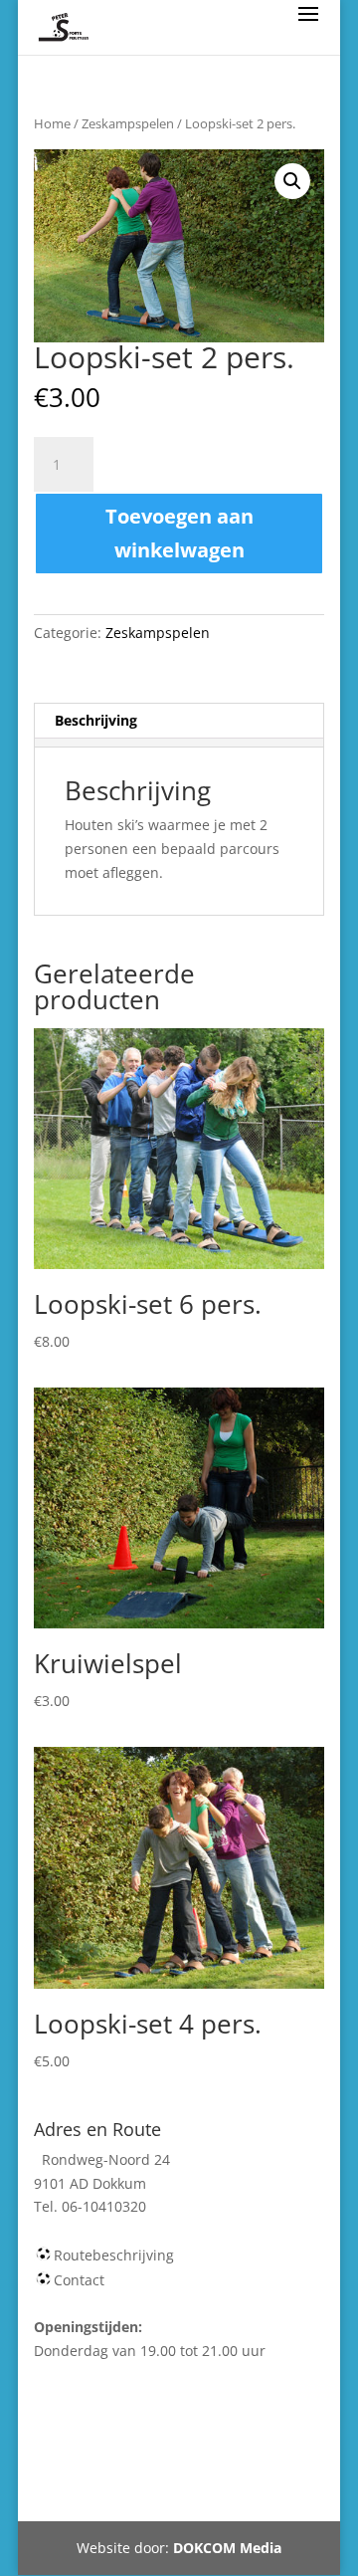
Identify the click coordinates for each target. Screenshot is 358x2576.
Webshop (113, 2447)
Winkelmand (213, 2447)
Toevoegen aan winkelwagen (179, 533)
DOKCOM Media (227, 2548)
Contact (79, 2280)
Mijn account (101, 2471)
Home (52, 123)
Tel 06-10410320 (225, 2471)
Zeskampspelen (128, 123)
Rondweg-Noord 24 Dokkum (169, 2495)
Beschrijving (96, 720)
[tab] (179, 721)
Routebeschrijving (114, 2255)
